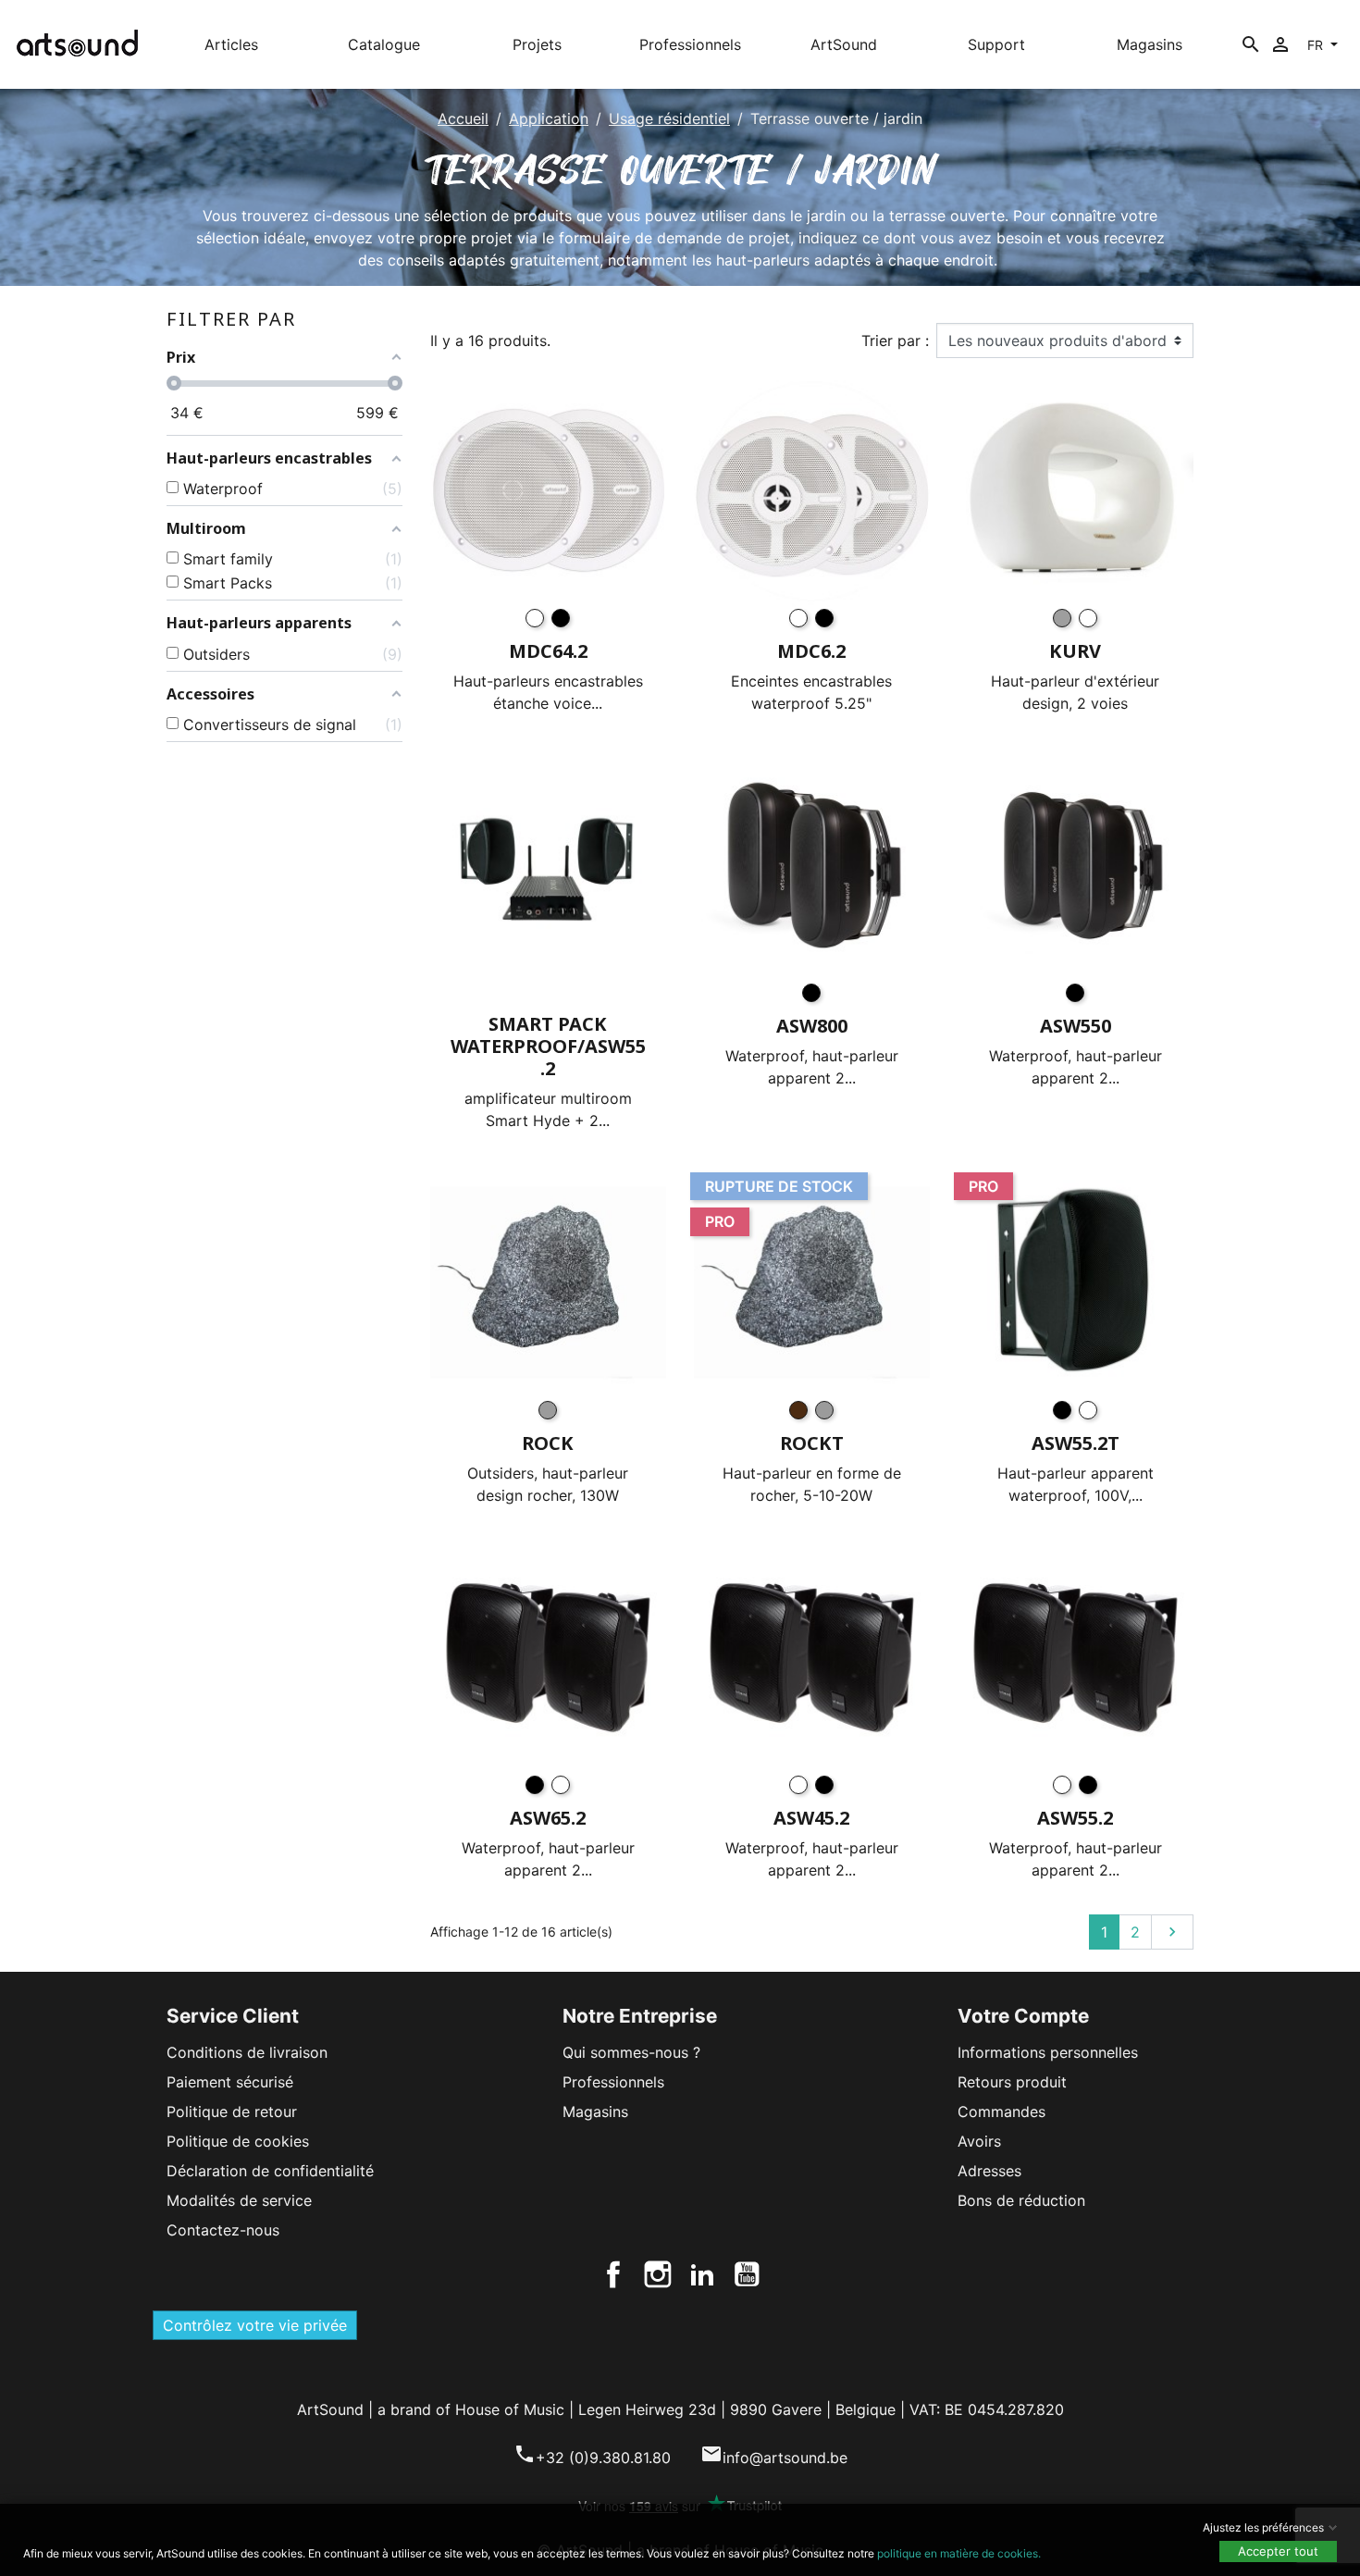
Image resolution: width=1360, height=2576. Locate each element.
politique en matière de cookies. (959, 2553)
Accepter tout (1278, 2551)
